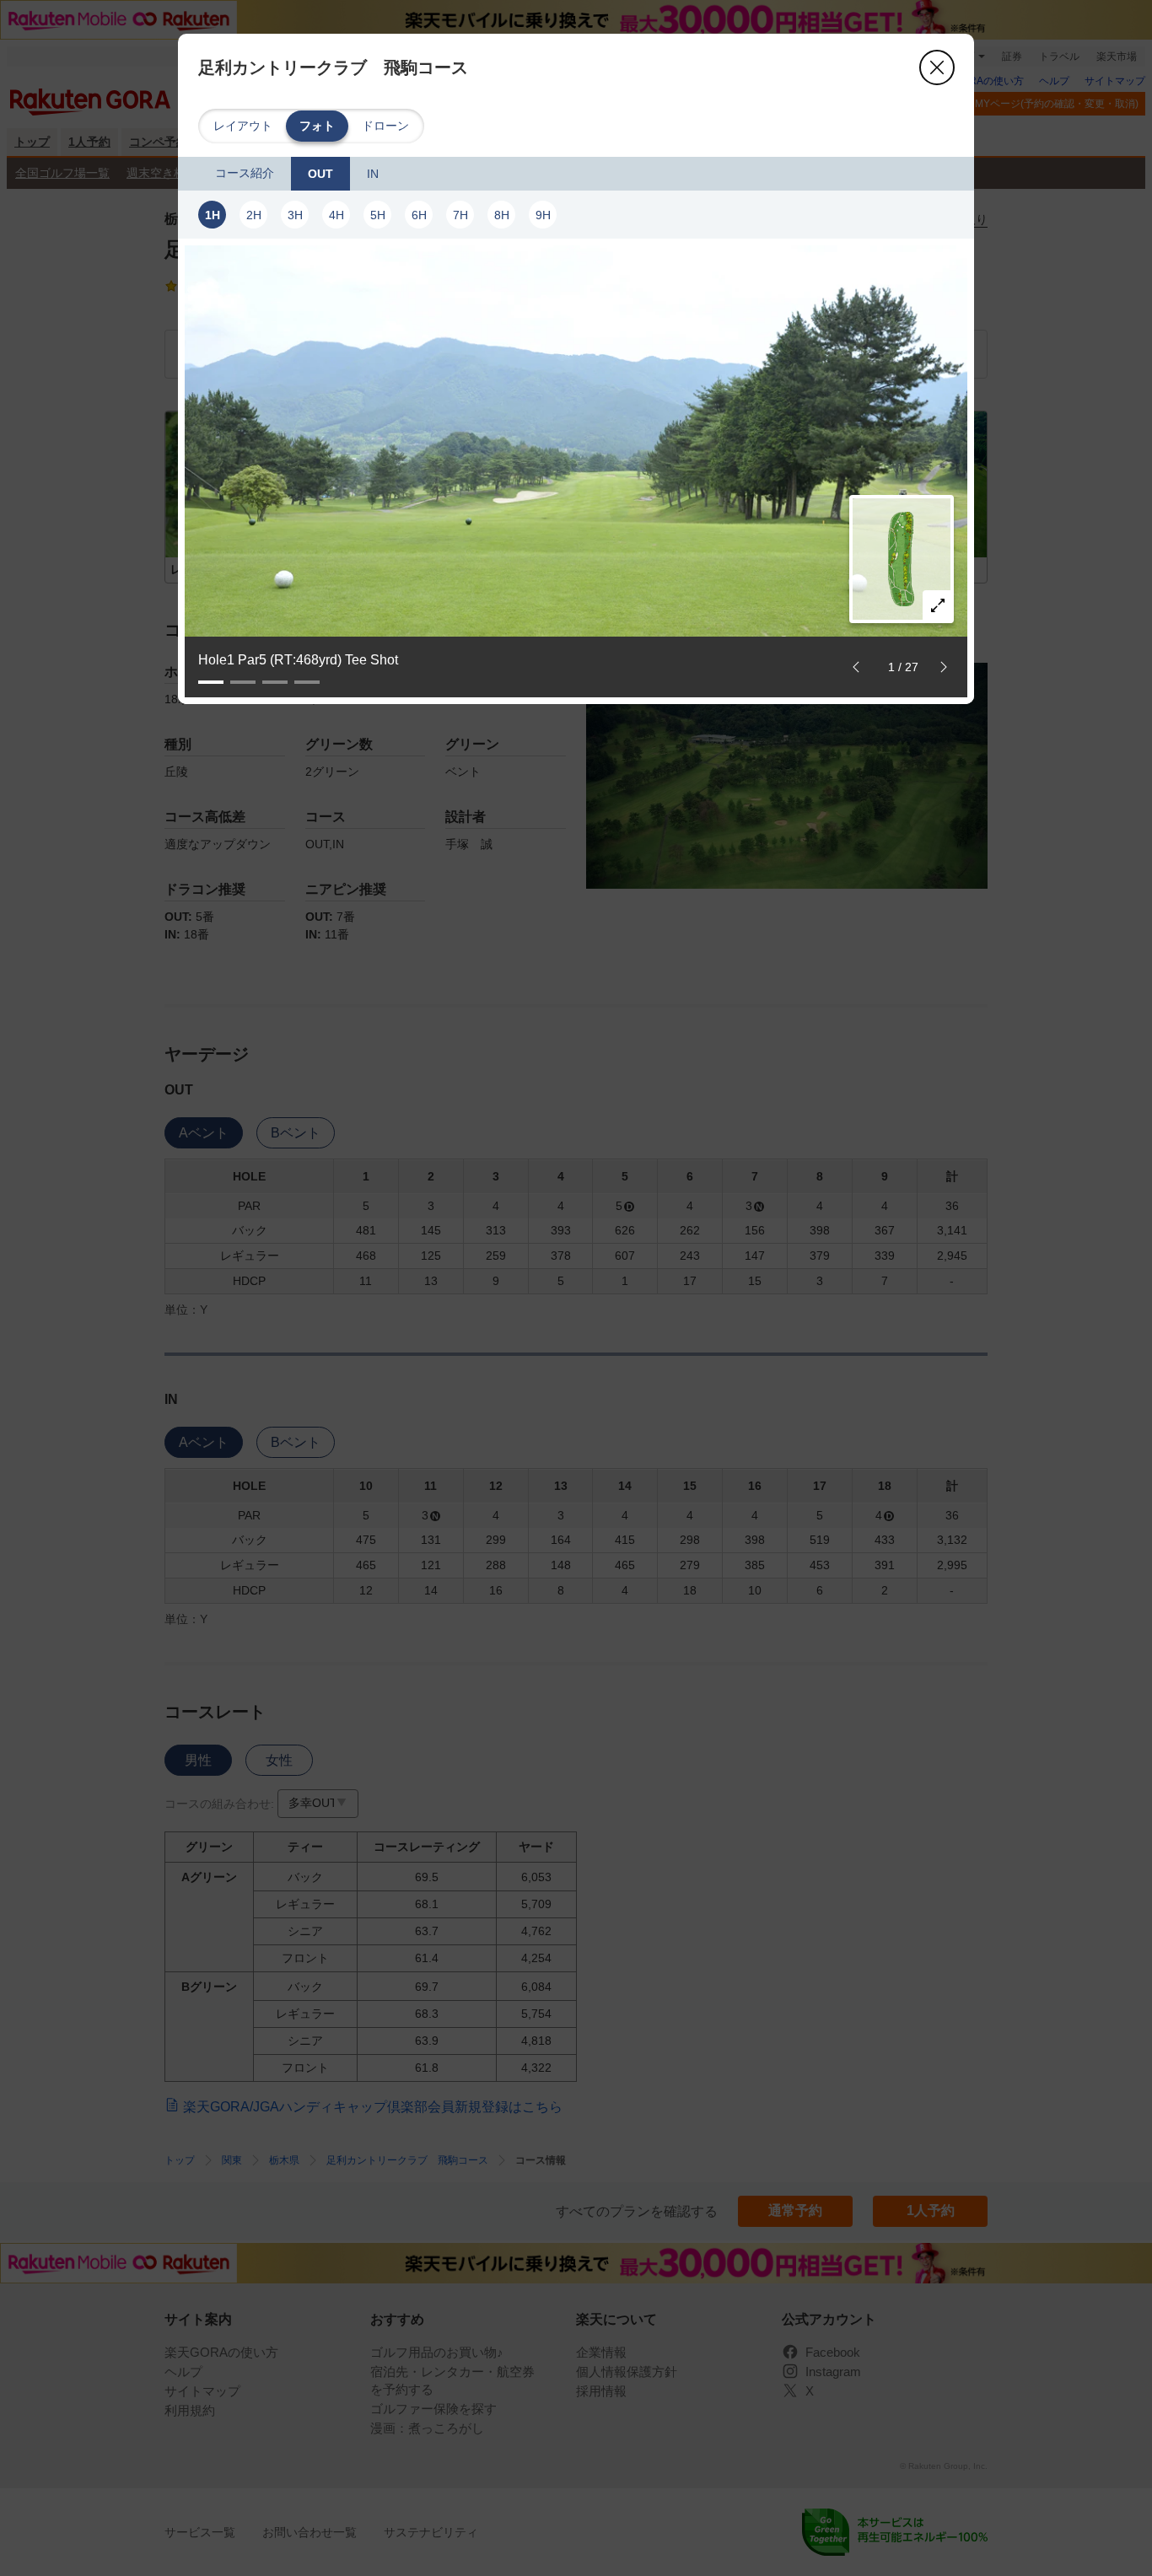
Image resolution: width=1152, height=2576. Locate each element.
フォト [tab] (317, 126)
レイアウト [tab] (243, 126)
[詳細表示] (938, 605)
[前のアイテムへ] (856, 667)
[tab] (245, 174)
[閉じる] (937, 67)
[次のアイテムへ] (944, 667)
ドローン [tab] (385, 126)
